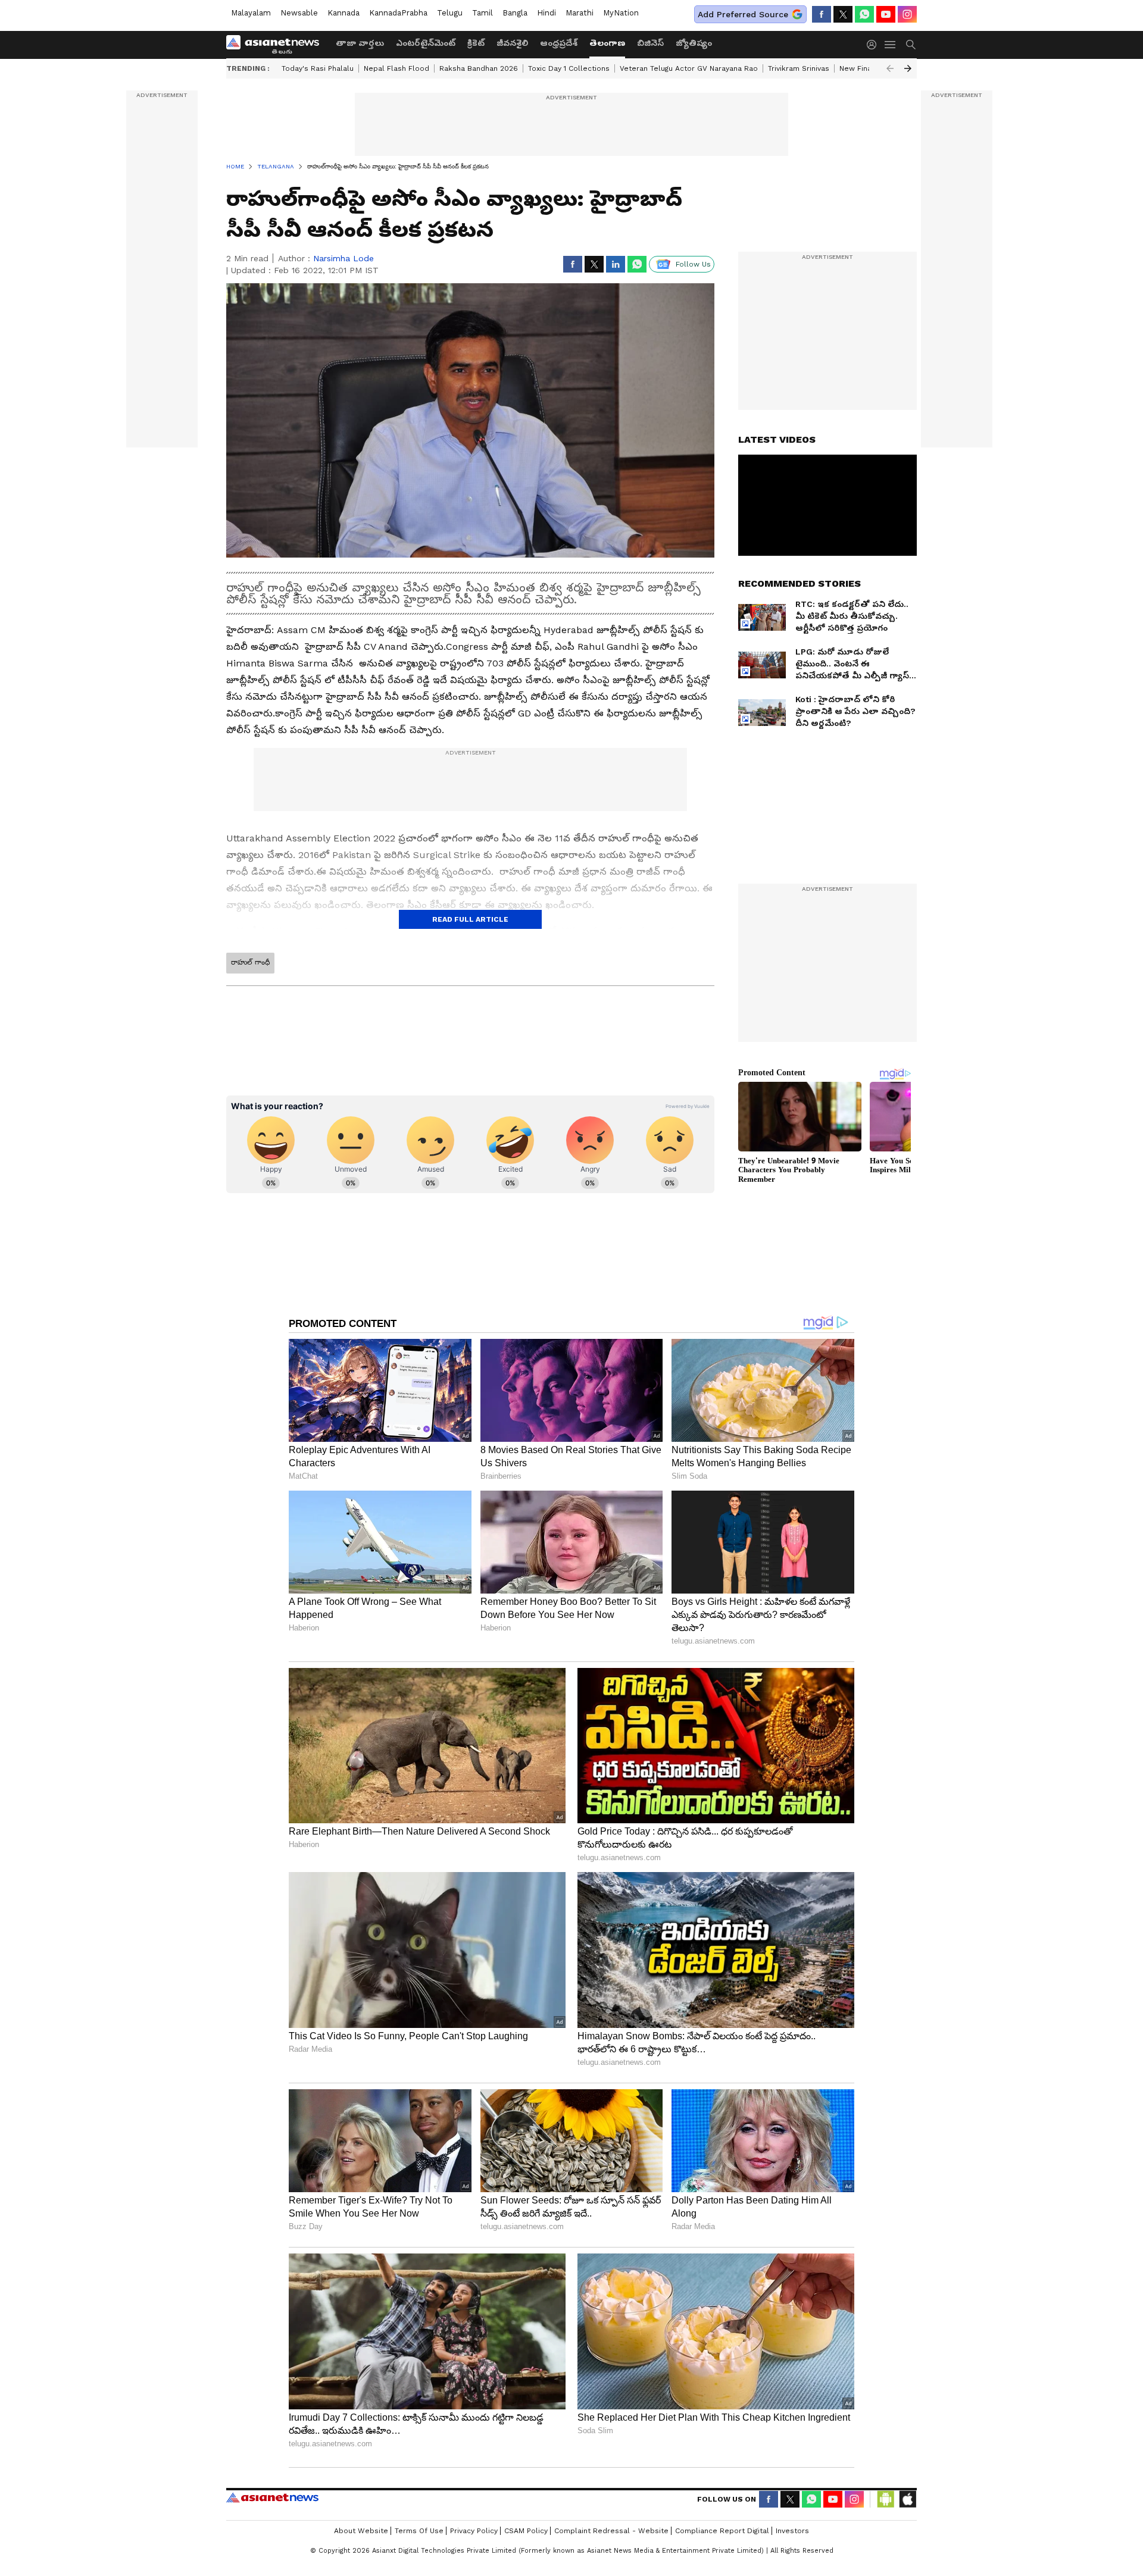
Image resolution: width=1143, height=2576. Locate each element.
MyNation (621, 13)
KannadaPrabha (398, 13)
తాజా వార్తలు (360, 43)
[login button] (875, 45)
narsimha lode (343, 258)
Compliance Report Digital (722, 2531)
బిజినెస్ (650, 43)
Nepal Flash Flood (396, 68)
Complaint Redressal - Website (611, 2531)
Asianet (272, 2497)
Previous (890, 68)
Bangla (515, 13)
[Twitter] (843, 14)
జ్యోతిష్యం (694, 43)
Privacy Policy (474, 2531)
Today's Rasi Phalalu (318, 68)
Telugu (450, 13)
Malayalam (251, 13)
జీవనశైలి (512, 43)
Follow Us (693, 264)
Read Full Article (470, 919)
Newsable (299, 13)
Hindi (546, 13)
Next (908, 68)
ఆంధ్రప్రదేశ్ (559, 43)
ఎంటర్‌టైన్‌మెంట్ (426, 43)
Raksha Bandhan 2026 (479, 68)
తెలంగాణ (607, 43)
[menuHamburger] (891, 45)
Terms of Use (419, 2531)
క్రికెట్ (476, 43)
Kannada (343, 13)
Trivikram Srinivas (799, 68)
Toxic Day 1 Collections (569, 68)
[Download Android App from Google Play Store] (886, 2499)
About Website (361, 2531)
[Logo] (277, 45)
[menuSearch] (911, 45)
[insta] (907, 14)
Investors (792, 2531)
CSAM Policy (526, 2531)
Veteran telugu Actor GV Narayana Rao (689, 68)
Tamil (483, 13)
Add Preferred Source (743, 14)
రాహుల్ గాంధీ (250, 962)
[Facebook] (822, 14)
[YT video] (886, 14)
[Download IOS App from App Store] (907, 2499)
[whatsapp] (864, 14)
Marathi (580, 13)
